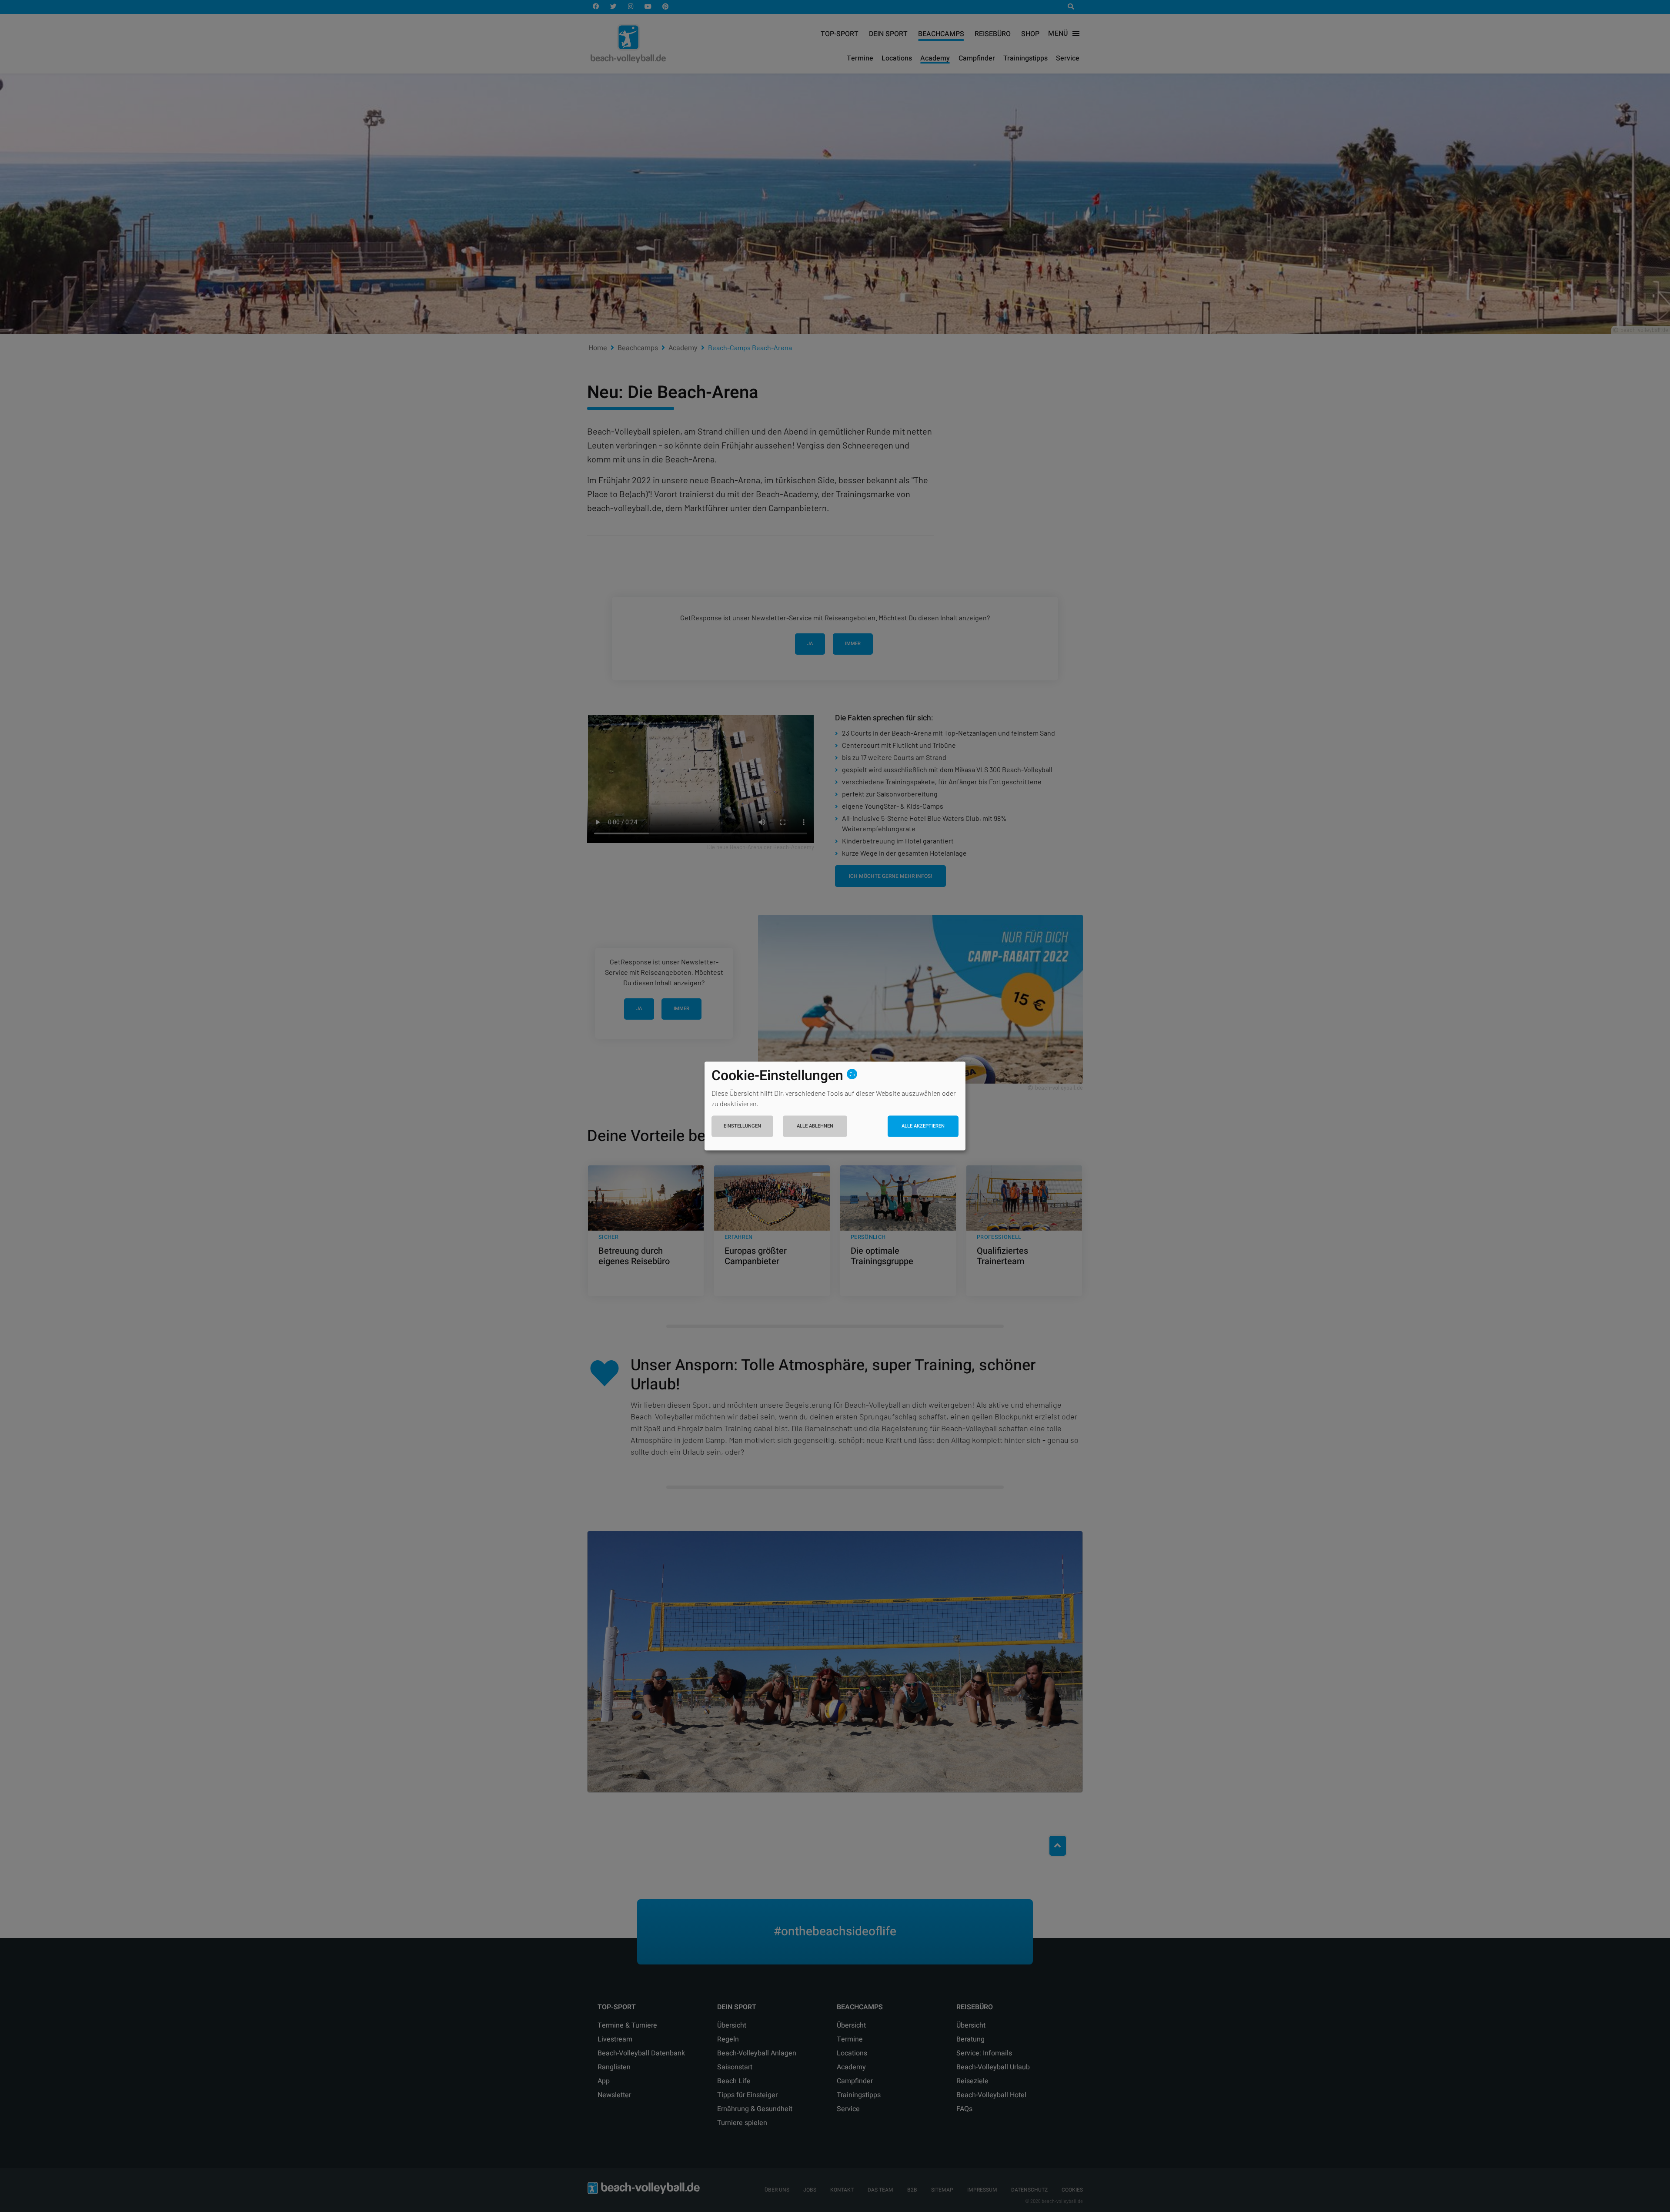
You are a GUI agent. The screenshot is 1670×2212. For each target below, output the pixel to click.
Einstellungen (742, 1126)
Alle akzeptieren (923, 1126)
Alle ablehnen (815, 1126)
